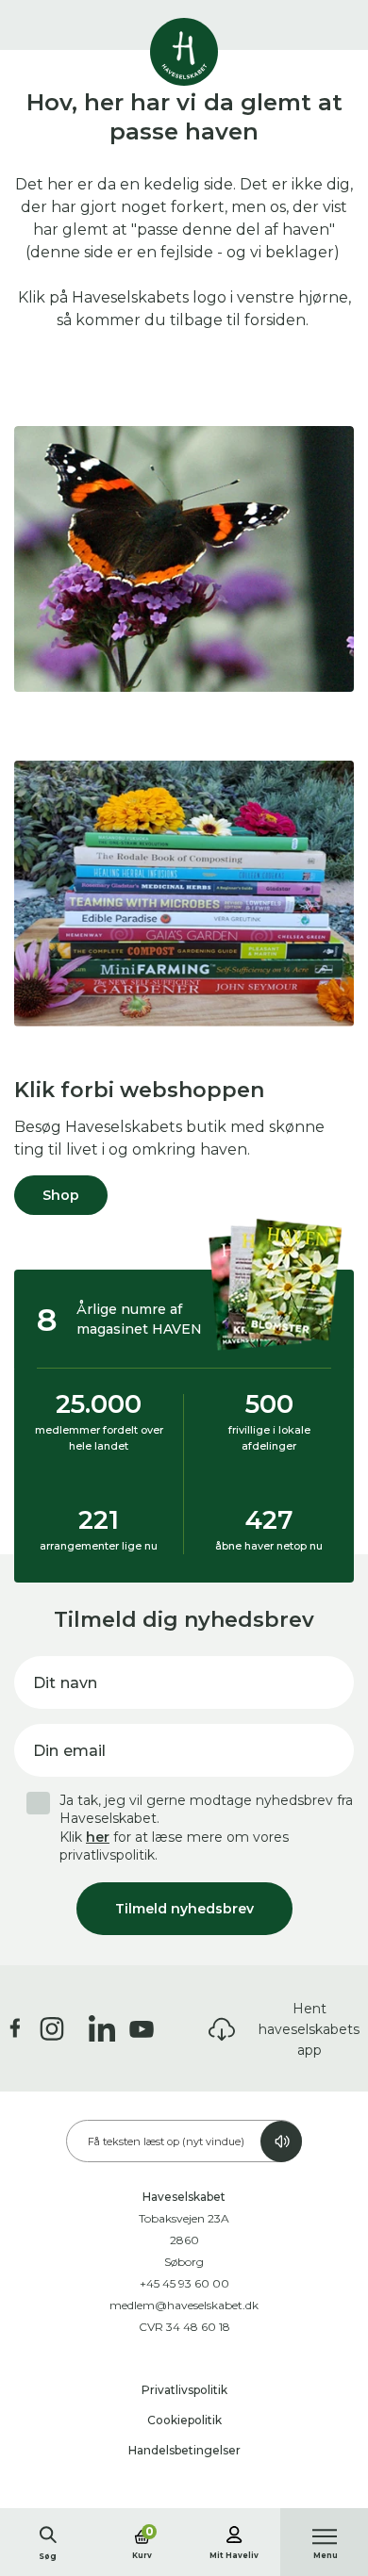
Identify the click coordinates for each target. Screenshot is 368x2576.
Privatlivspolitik (184, 2390)
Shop (61, 1195)
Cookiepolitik (184, 2420)
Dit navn (65, 1683)
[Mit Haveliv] (234, 2532)
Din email (69, 1751)
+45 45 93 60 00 (184, 2283)
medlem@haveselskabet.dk (184, 2305)
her (98, 1837)
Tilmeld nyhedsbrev (184, 1909)
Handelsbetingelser (184, 2450)
